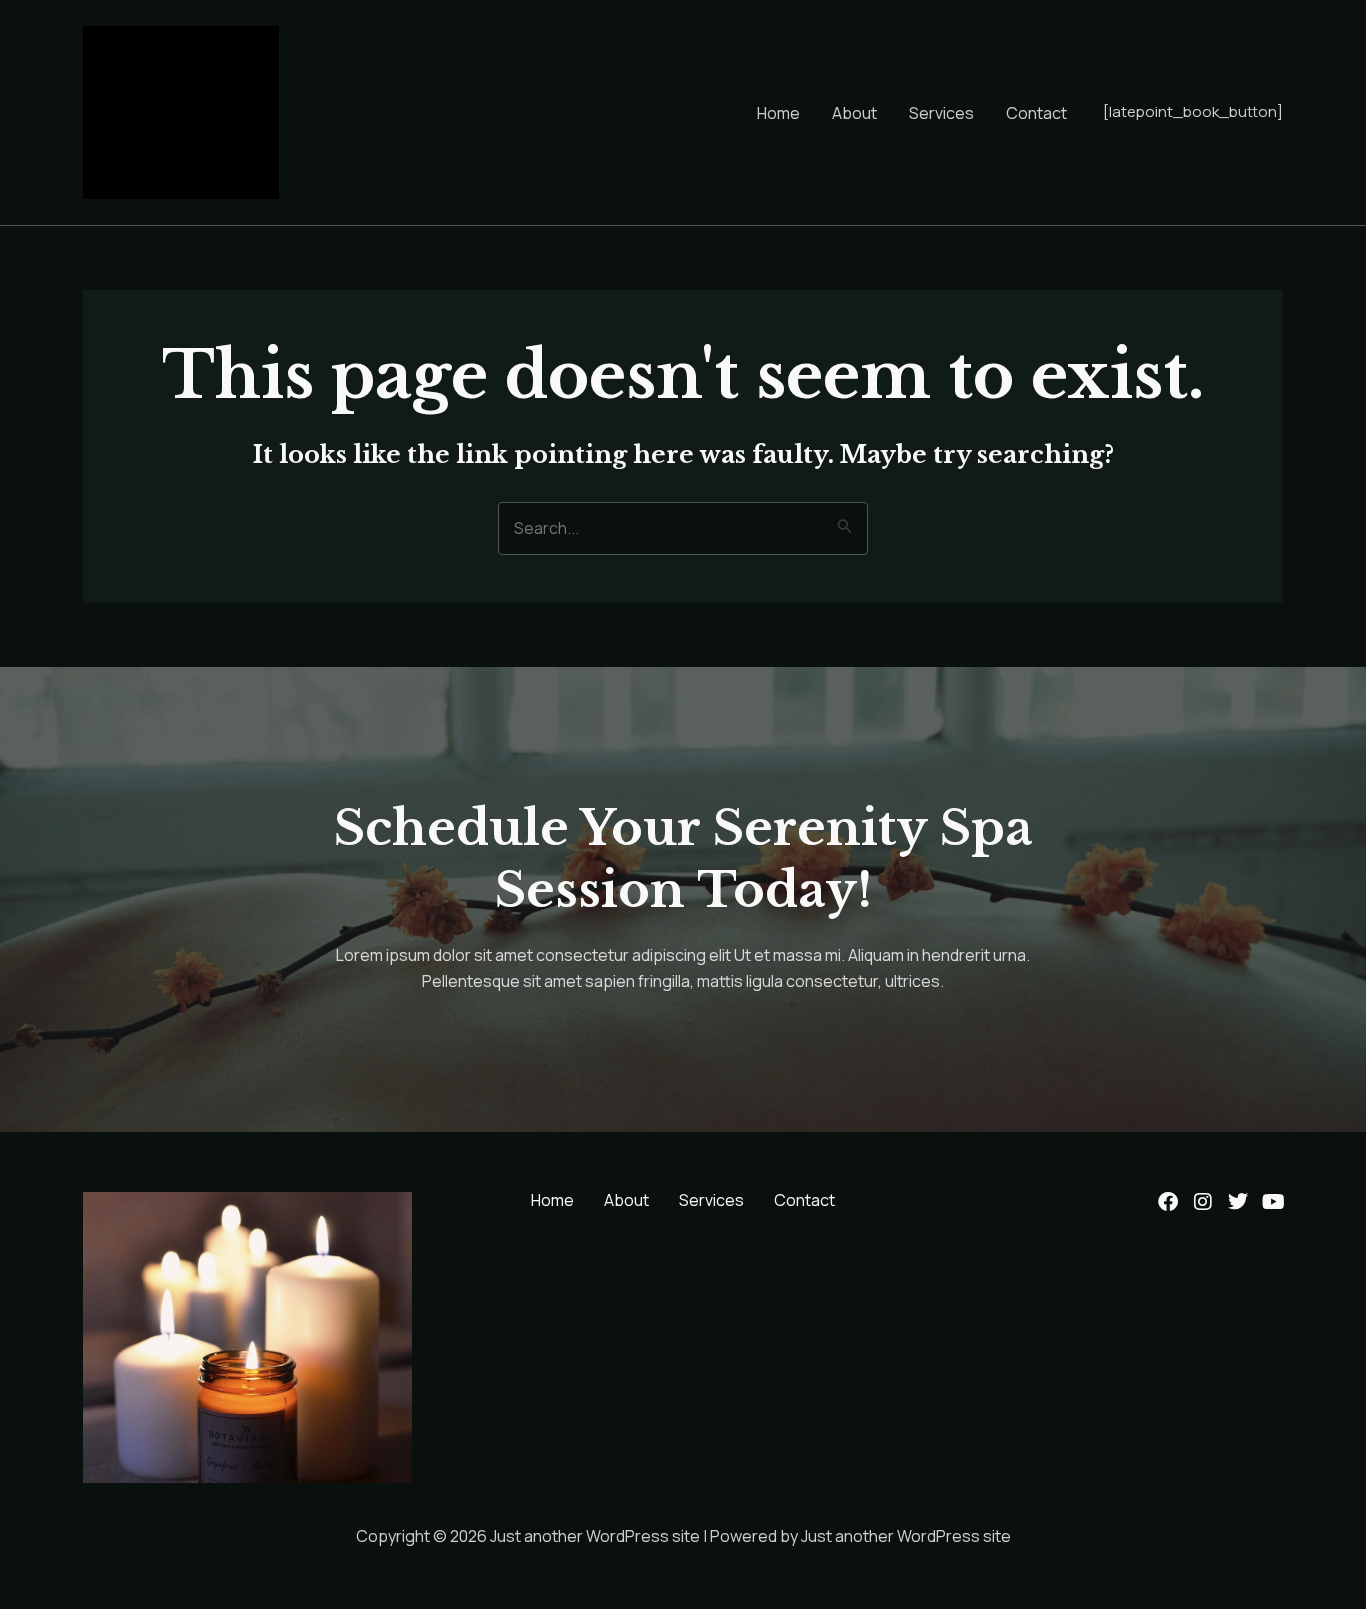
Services (941, 113)
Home (778, 113)
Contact (1036, 113)
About (854, 113)
